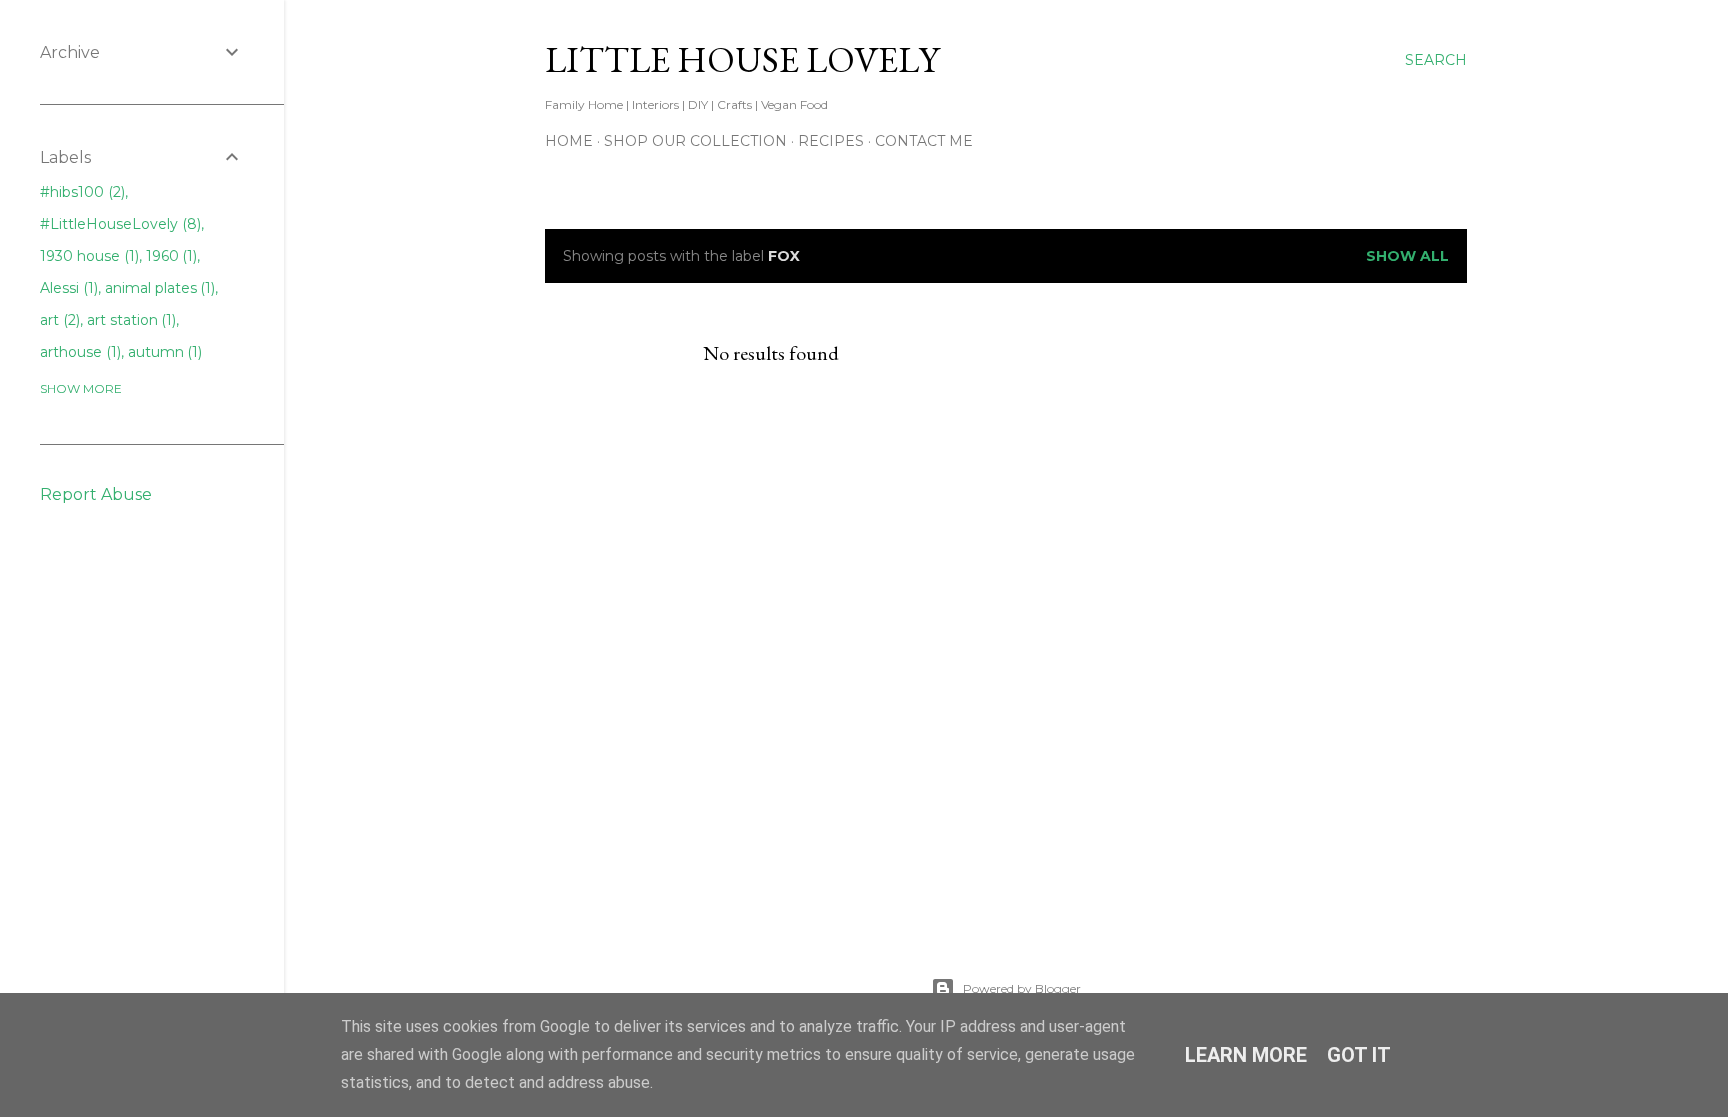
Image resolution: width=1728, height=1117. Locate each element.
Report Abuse (96, 494)
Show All (1407, 256)
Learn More (1246, 1055)
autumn (163, 352)
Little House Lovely (742, 59)
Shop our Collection (695, 141)
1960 (170, 256)
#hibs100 (80, 192)
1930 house (87, 256)
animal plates (158, 288)
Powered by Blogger (1022, 988)
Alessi (67, 288)
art (58, 320)
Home (569, 141)
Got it (1359, 1055)
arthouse (78, 352)
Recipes (831, 141)
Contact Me (924, 141)
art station (130, 320)
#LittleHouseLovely (118, 224)
